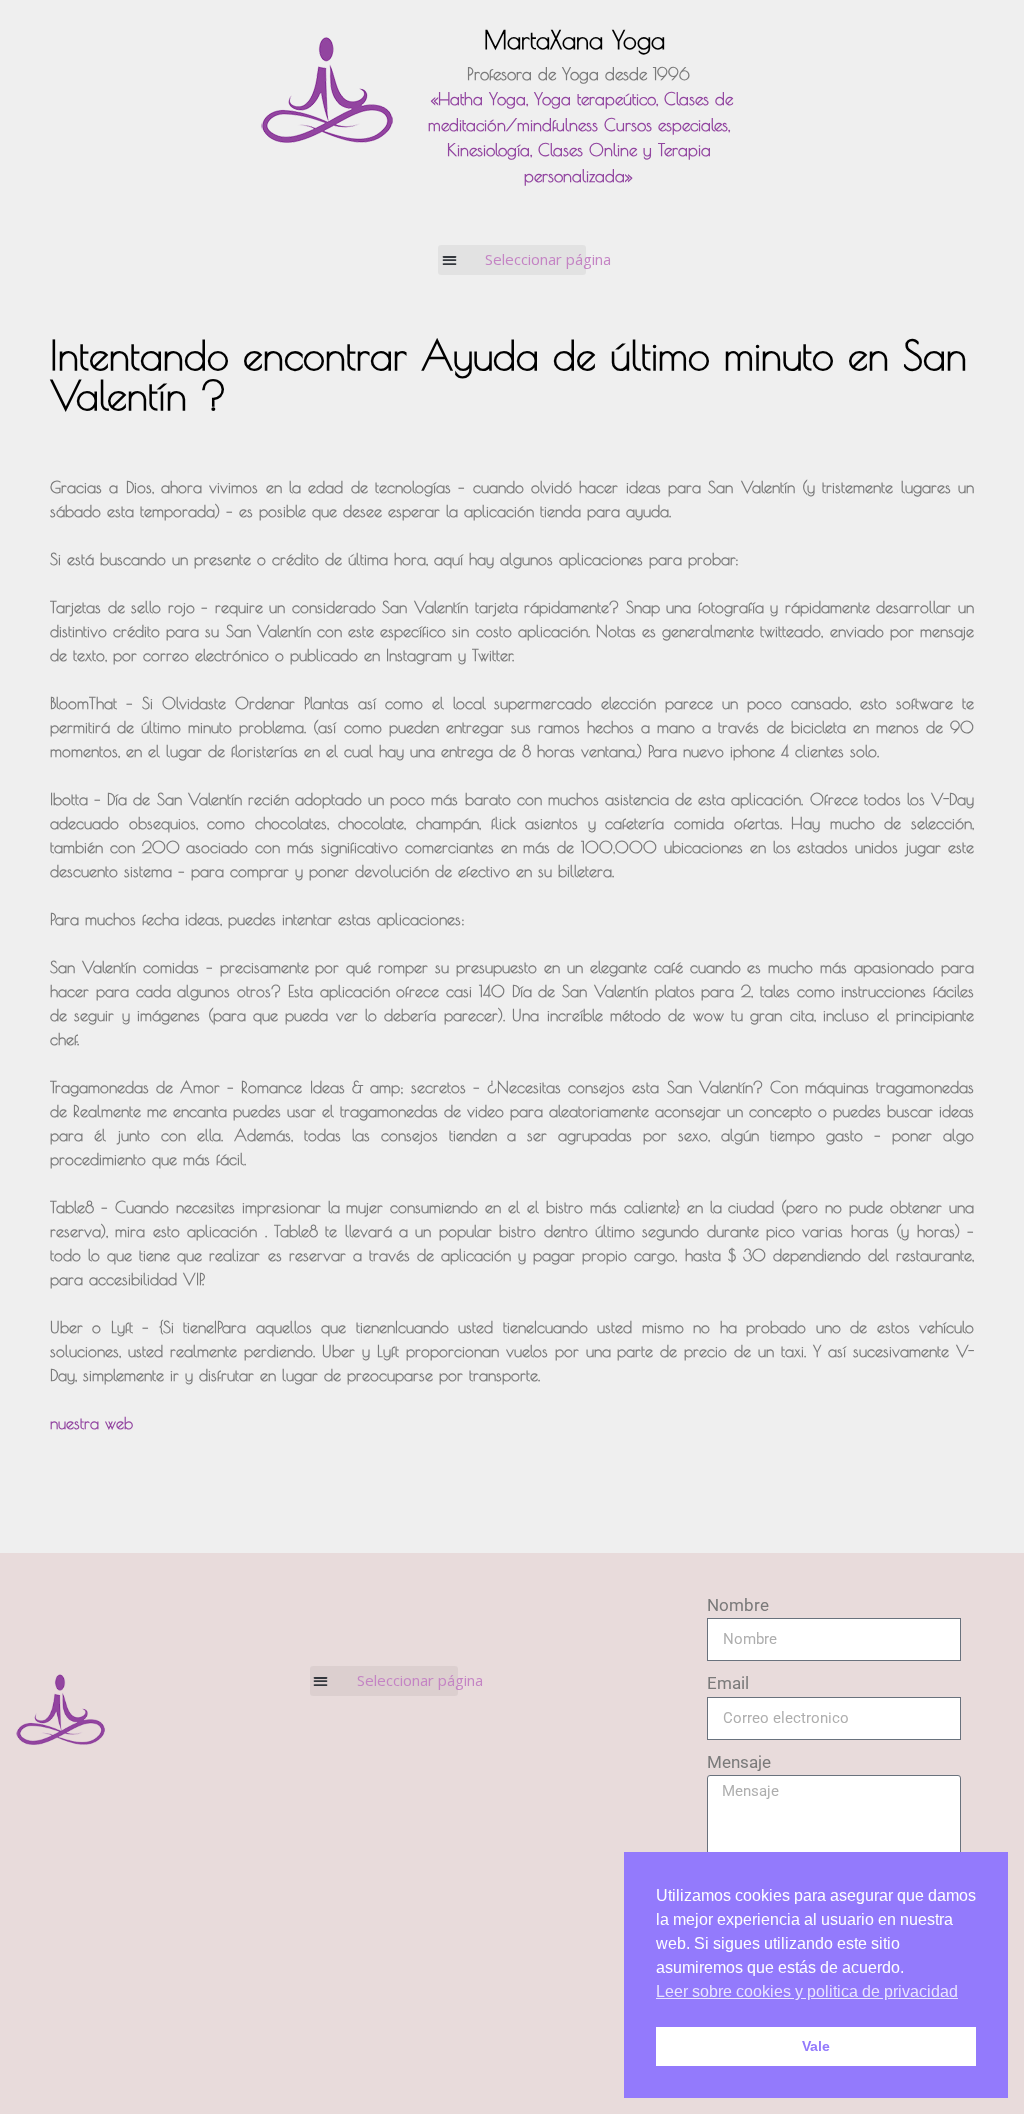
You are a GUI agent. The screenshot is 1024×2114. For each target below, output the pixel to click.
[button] (512, 260)
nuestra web (91, 1423)
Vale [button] (816, 2046)
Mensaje (739, 1762)
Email (728, 1683)
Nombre (738, 1605)
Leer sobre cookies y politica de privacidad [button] (807, 1991)
